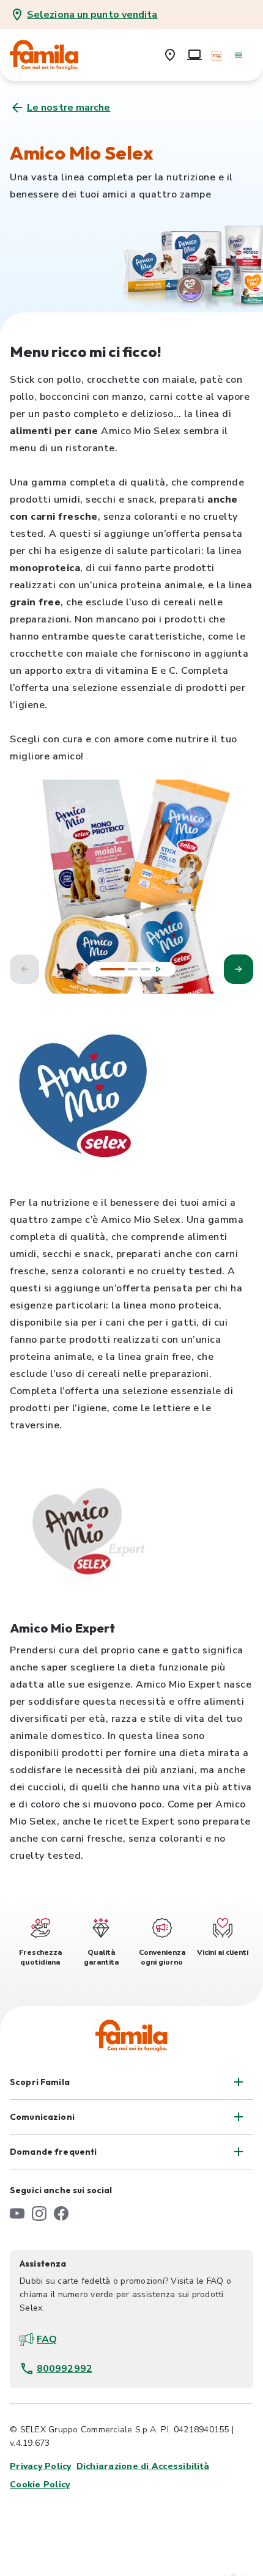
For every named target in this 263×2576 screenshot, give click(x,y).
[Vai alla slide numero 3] (146, 969)
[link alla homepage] (53, 55)
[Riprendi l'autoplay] (158, 969)
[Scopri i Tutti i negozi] (170, 55)
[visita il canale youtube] (17, 2213)
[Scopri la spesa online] (194, 55)
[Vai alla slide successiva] (239, 969)
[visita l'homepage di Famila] (131, 2035)
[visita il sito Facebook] (61, 2213)
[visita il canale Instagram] (39, 2213)
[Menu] (239, 55)
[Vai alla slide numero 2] (133, 969)
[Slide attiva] (113, 969)
